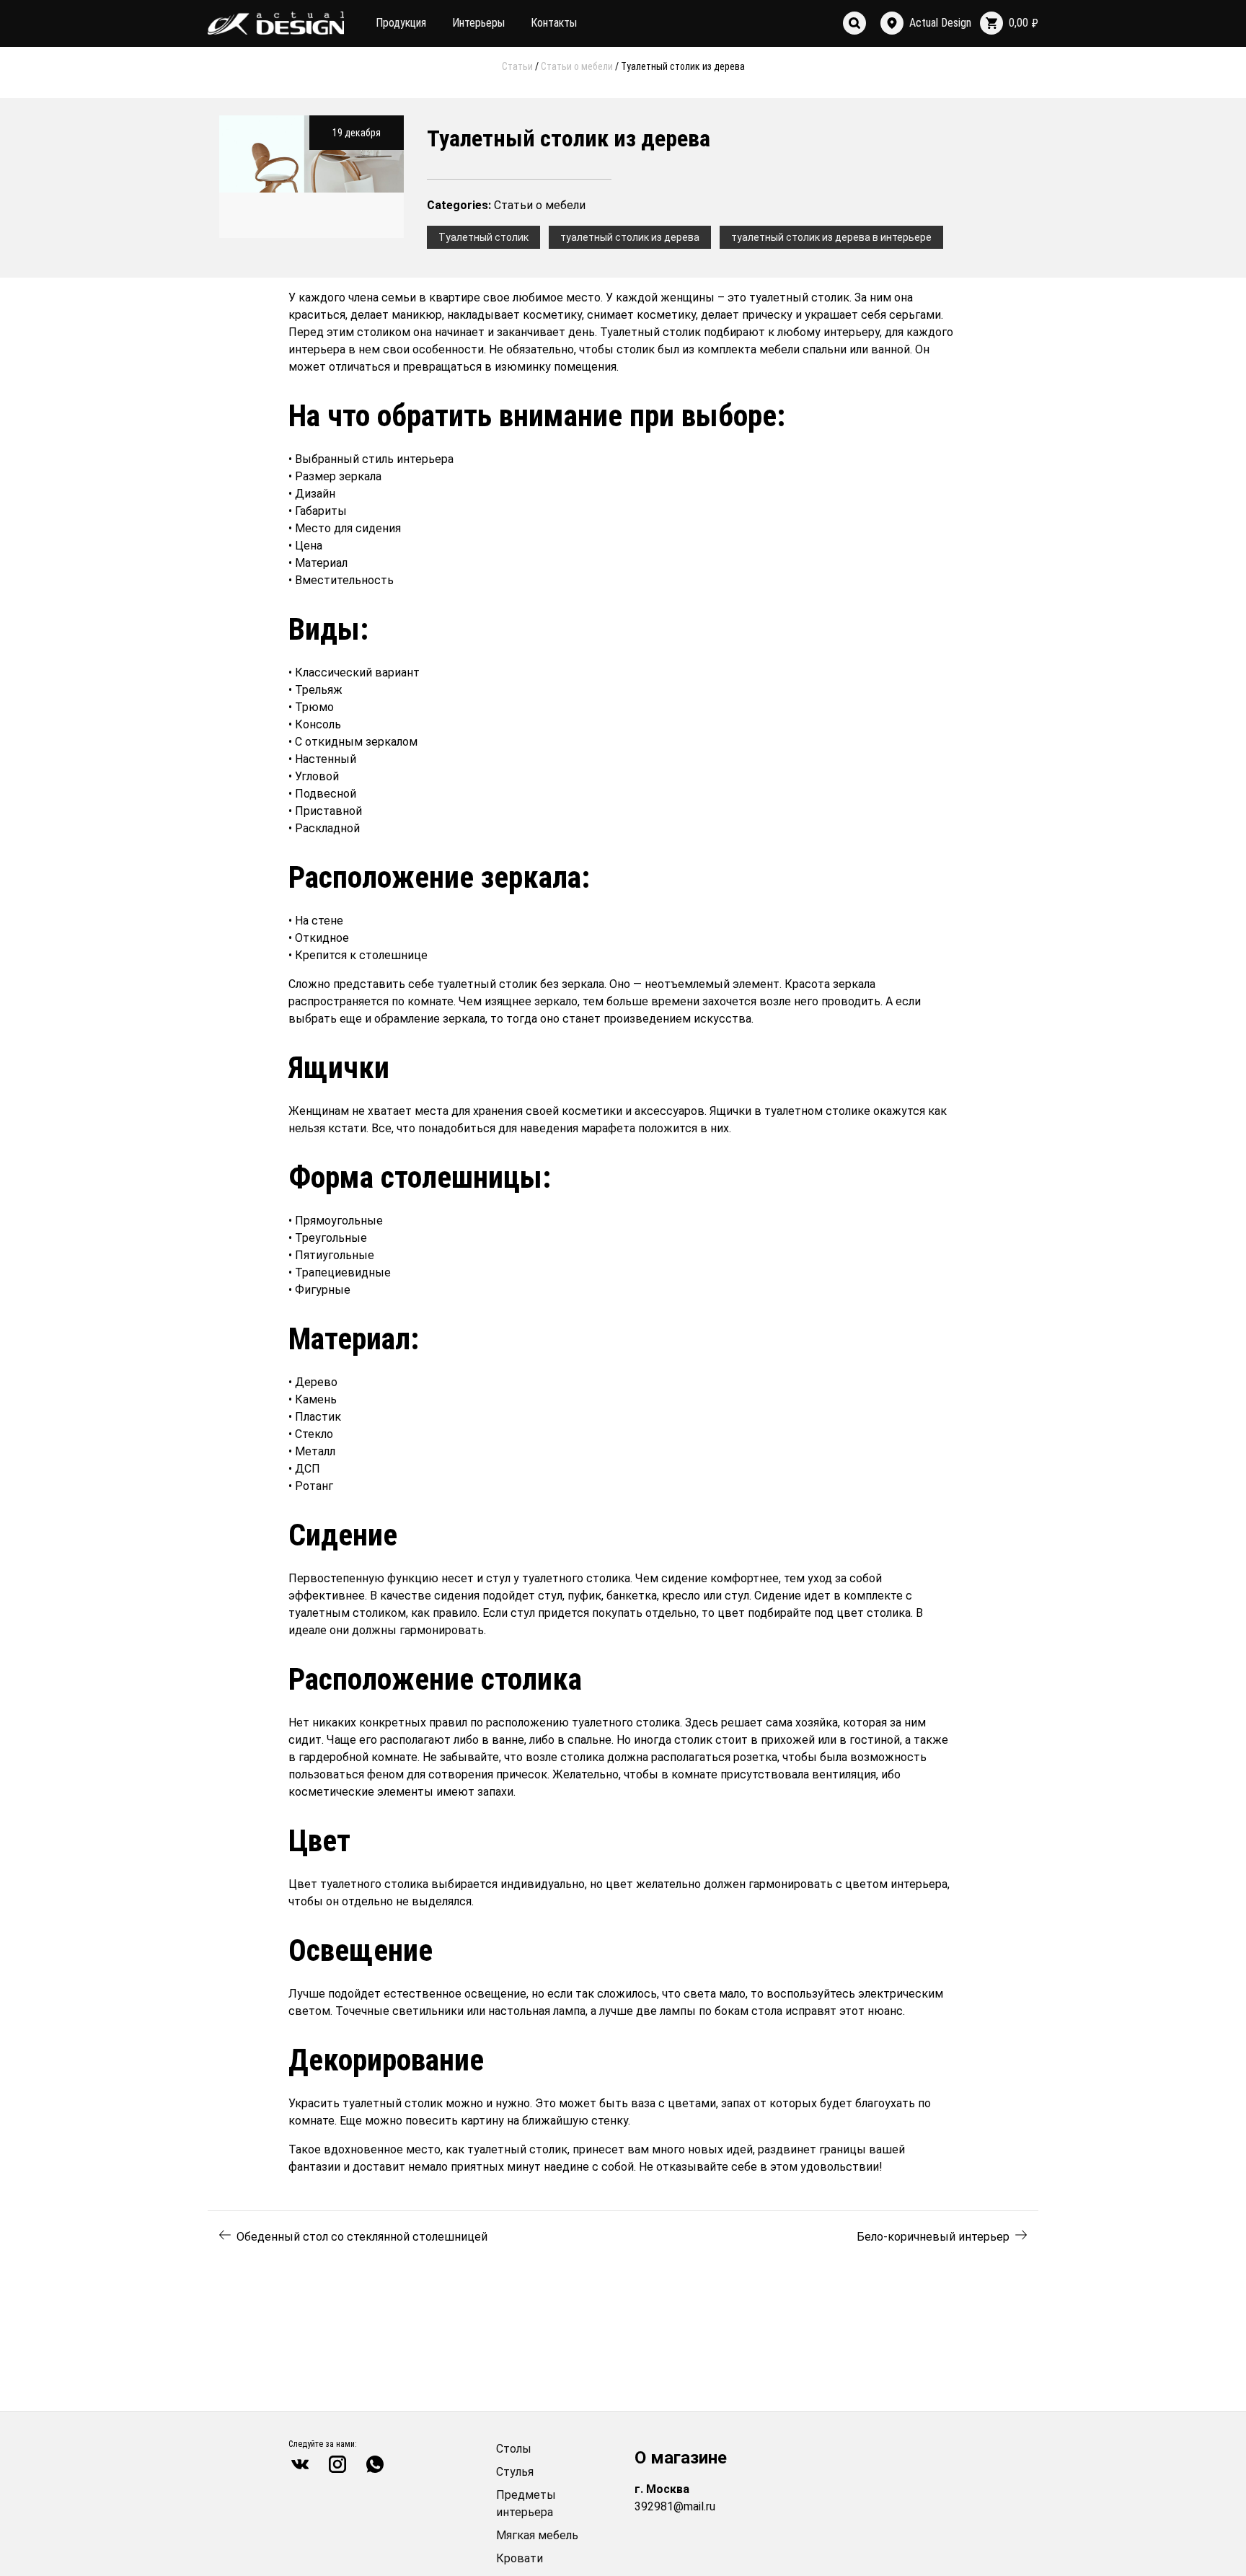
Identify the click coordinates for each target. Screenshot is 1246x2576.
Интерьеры (478, 23)
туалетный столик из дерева (630, 237)
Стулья (515, 2472)
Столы (514, 2449)
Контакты (554, 23)
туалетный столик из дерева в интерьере (831, 237)
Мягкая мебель (537, 2535)
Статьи (517, 66)
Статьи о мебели (577, 66)
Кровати (520, 2558)
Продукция (401, 23)
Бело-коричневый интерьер (933, 2237)
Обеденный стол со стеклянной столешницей (362, 2237)
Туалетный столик (483, 237)
